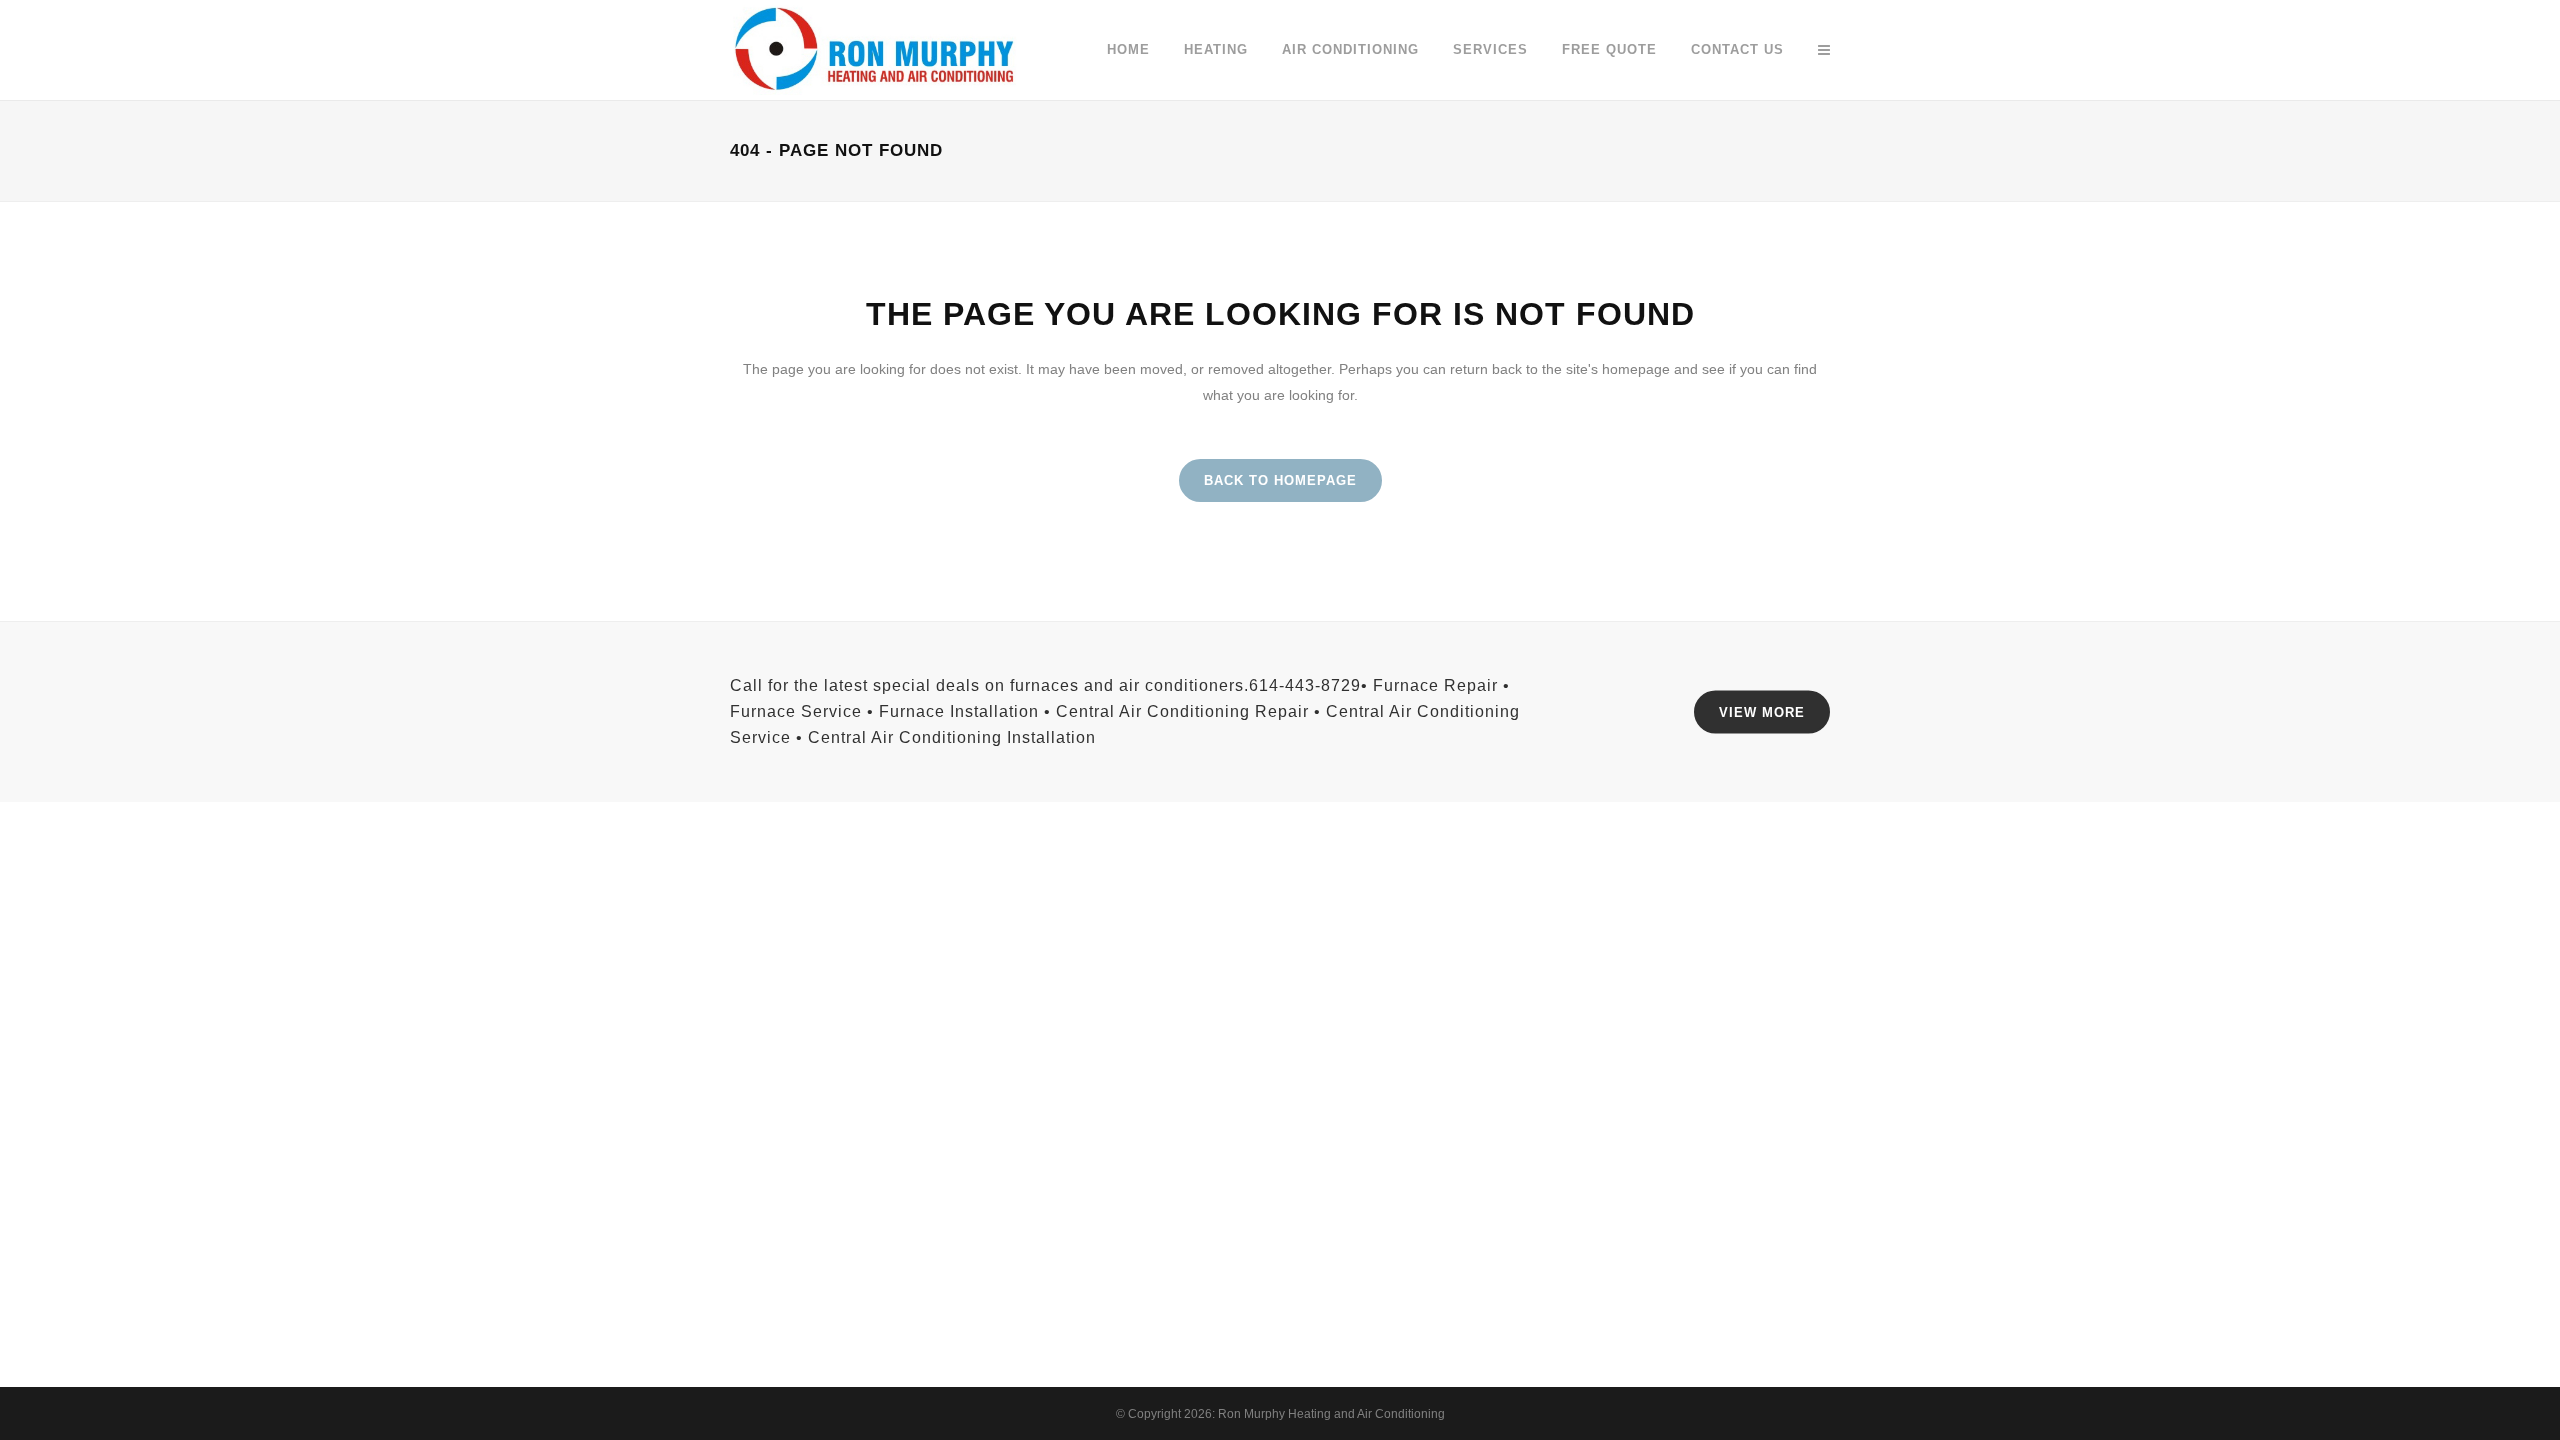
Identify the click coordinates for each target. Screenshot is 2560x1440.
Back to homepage (1280, 480)
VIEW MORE (1762, 712)
